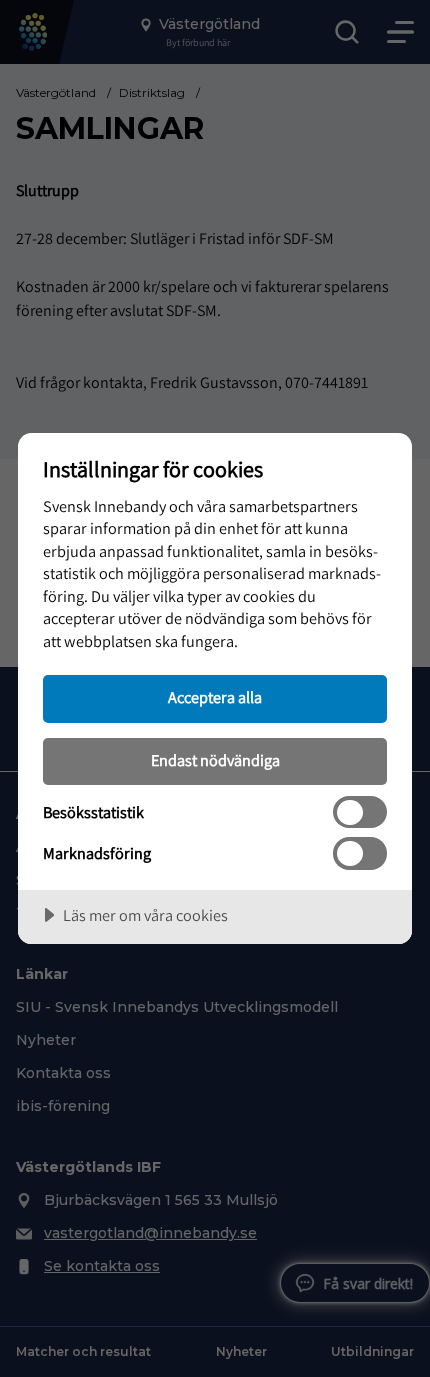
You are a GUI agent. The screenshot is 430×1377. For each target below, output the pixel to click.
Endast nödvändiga (215, 760)
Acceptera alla (215, 697)
